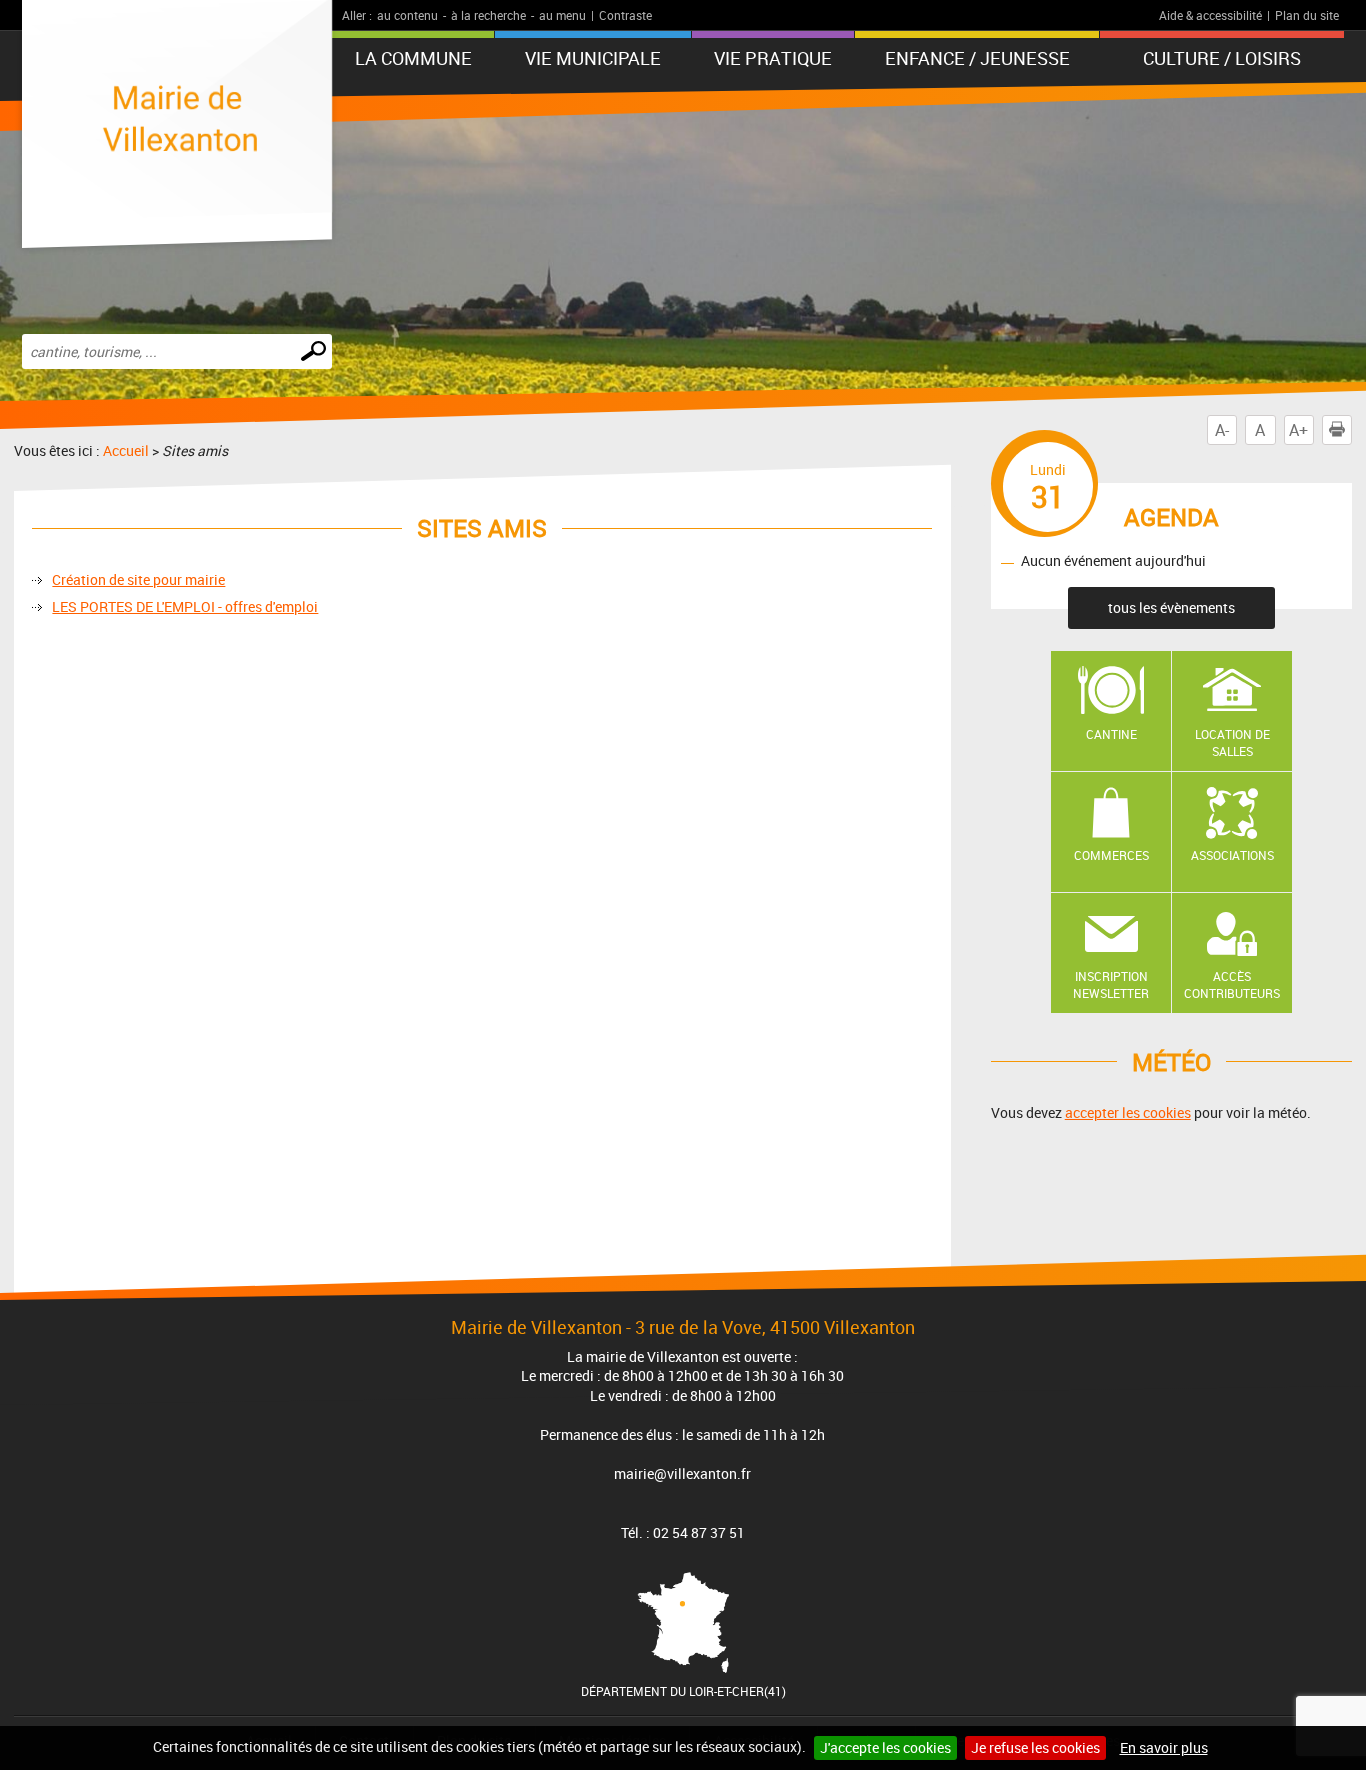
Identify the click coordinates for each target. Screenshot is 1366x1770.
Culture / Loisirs (1222, 58)
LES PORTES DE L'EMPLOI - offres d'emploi (185, 606)
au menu (562, 15)
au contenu (407, 15)
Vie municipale (593, 58)
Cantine (1111, 734)
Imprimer (1351, 430)
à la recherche (488, 15)
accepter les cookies (1128, 1112)
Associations (1232, 855)
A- (1222, 430)
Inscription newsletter (1111, 984)
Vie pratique (773, 58)
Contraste (625, 15)
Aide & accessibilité (1210, 15)
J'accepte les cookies (885, 1747)
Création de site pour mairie (138, 579)
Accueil (126, 450)
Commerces (1111, 855)
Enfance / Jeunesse (977, 58)
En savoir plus (1164, 1747)
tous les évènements (1171, 607)
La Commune (413, 58)
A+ (1298, 430)
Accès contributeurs (1232, 984)
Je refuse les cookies (1035, 1747)
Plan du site (1307, 15)
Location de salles (1232, 742)
